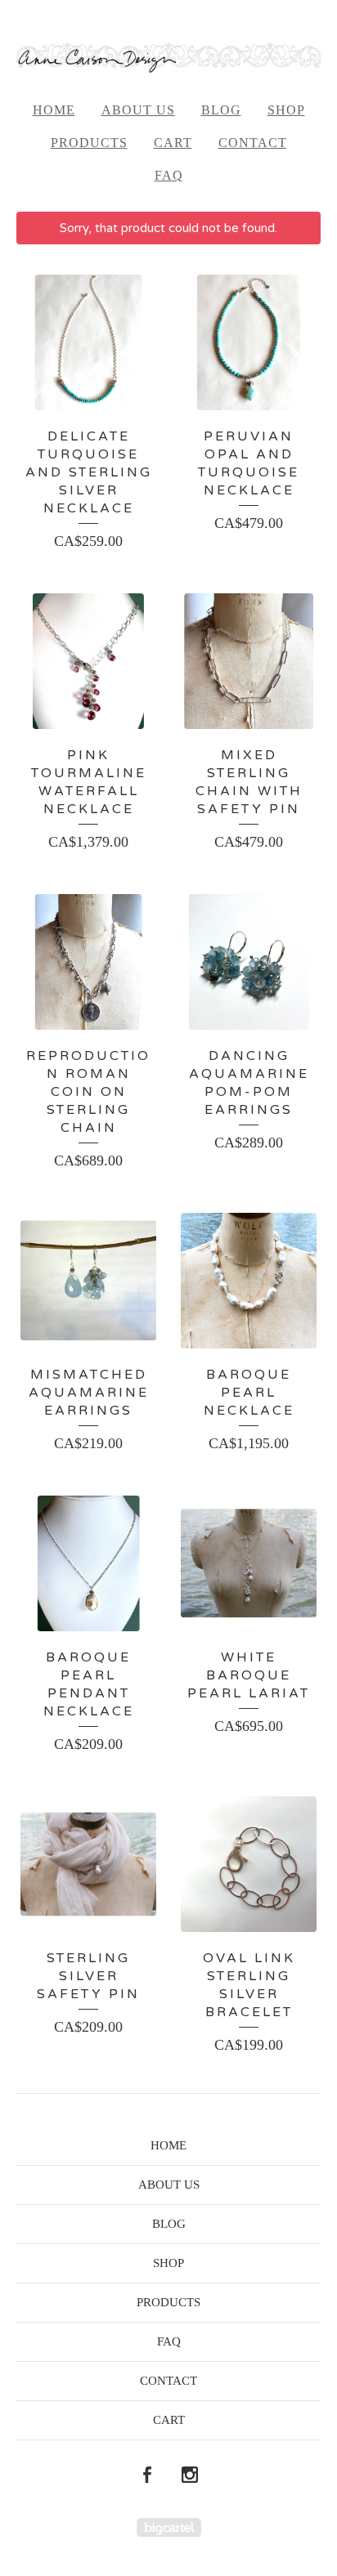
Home (54, 110)
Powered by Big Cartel (169, 2527)
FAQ (169, 175)
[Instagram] (190, 2476)
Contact (253, 143)
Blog (221, 110)
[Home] (168, 57)
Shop (286, 110)
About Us (138, 110)
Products (89, 143)
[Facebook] (147, 2476)
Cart (173, 143)
